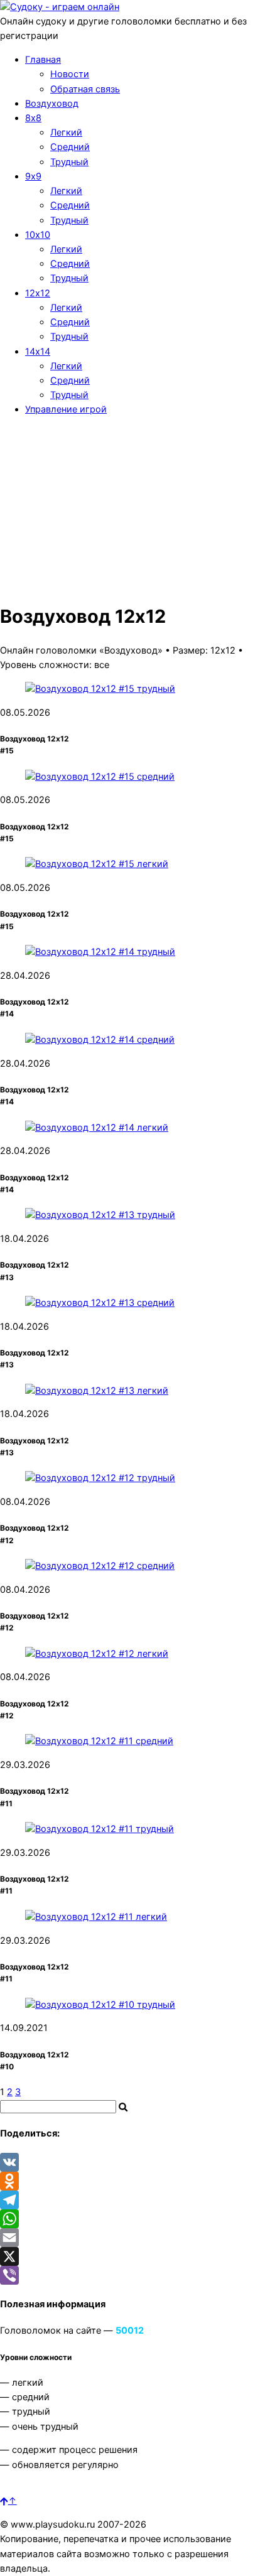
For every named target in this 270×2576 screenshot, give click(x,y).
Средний (70, 147)
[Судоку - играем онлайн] (60, 7)
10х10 (38, 235)
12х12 (38, 293)
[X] (135, 2256)
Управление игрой (66, 409)
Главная (43, 60)
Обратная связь (85, 89)
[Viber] (135, 2275)
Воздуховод (52, 104)
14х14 (38, 352)
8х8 (33, 118)
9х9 (33, 176)
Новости (70, 74)
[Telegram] (135, 2200)
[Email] (135, 2238)
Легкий (66, 132)
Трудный (69, 162)
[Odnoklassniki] (135, 2181)
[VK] (135, 2162)
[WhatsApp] (135, 2219)
